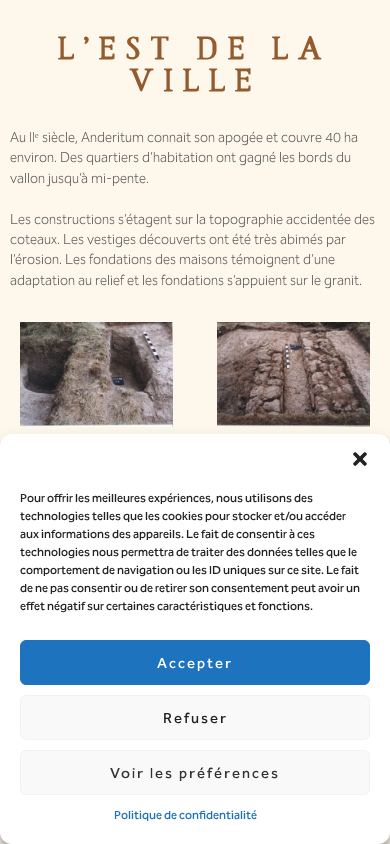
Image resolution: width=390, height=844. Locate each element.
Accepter (195, 663)
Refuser (195, 718)
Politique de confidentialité (185, 815)
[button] (360, 459)
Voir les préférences (195, 773)
